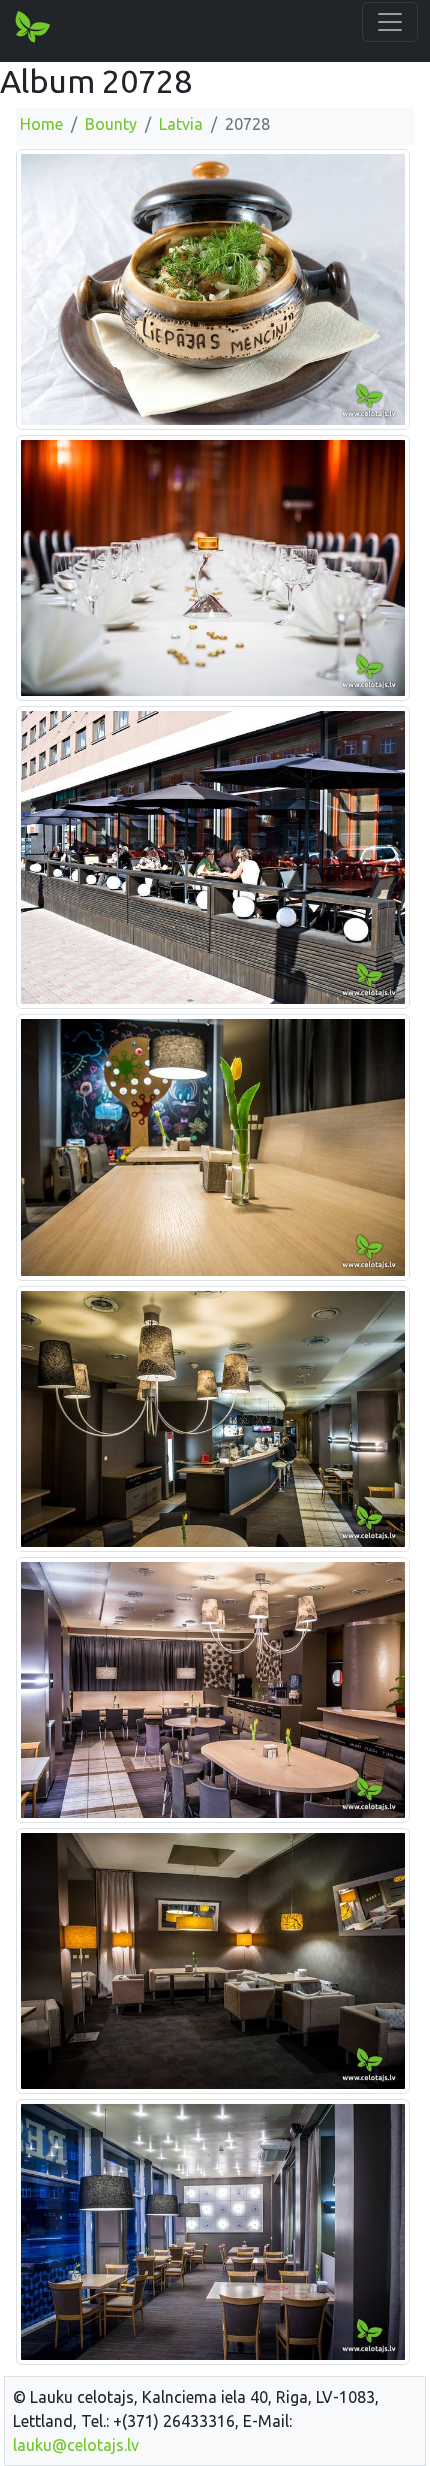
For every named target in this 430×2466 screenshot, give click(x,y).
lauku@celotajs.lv (76, 2445)
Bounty (111, 124)
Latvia (181, 124)
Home (41, 124)
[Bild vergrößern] (213, 288)
